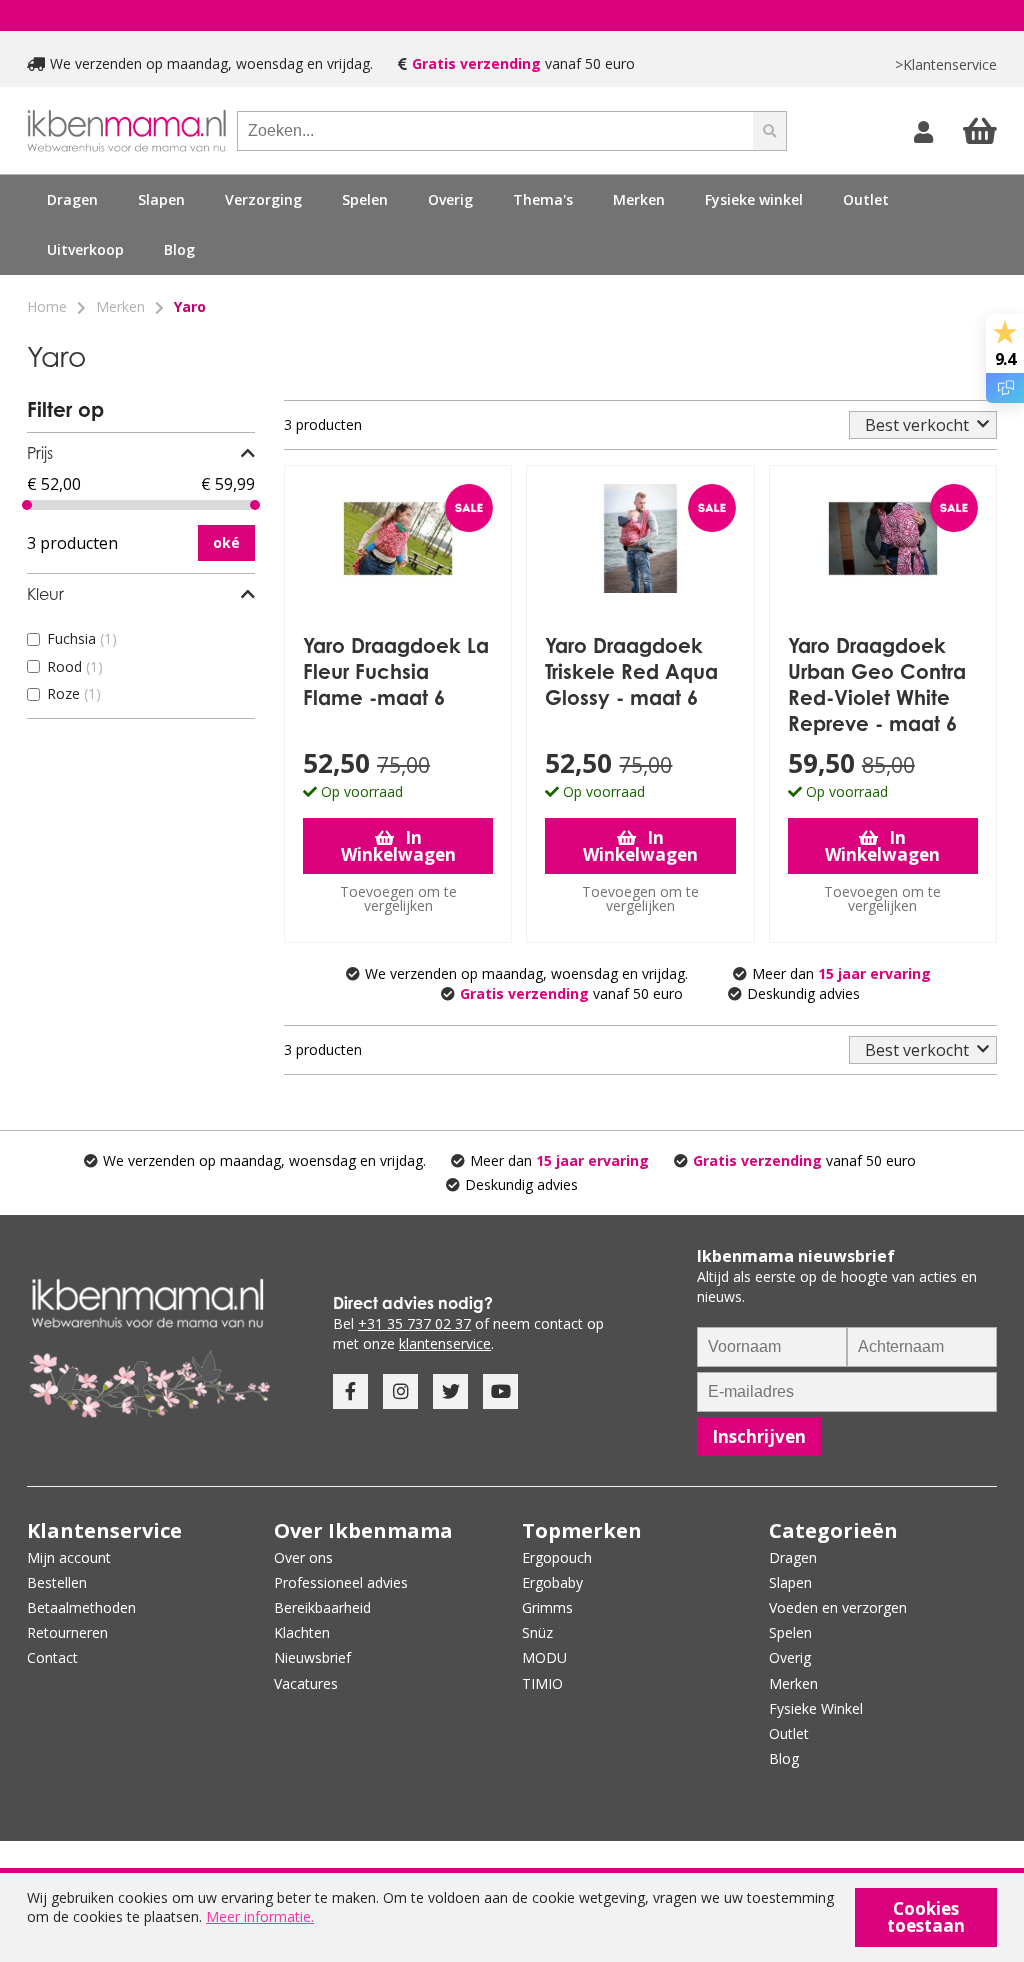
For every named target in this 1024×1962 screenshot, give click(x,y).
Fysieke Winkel (816, 1708)
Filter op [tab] (65, 409)
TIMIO (542, 1683)
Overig (790, 1657)
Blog (179, 249)
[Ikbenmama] (127, 130)
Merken (120, 306)
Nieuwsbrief (312, 1657)
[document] (512, 1917)
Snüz (537, 1632)
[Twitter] (450, 1391)
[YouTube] (500, 1391)
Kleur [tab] (45, 594)
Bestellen (57, 1582)
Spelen (790, 1632)
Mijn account (69, 1557)
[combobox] (495, 131)
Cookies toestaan (926, 1917)
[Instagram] (400, 1391)
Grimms (547, 1607)
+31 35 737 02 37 (414, 1323)
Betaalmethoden (81, 1607)
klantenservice (445, 1343)
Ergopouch (557, 1557)
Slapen (790, 1582)
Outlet (866, 199)
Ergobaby (552, 1582)
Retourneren (67, 1632)
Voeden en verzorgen (838, 1607)
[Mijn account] (926, 131)
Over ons (303, 1557)
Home (47, 306)
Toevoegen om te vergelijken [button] (398, 898)
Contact (52, 1657)
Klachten (302, 1632)
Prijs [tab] (40, 453)
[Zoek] (770, 131)
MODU (544, 1657)
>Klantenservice (946, 64)
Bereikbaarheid (322, 1607)
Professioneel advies (341, 1582)
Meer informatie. (260, 1916)
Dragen (793, 1557)
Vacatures (306, 1683)
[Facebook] (350, 1391)
